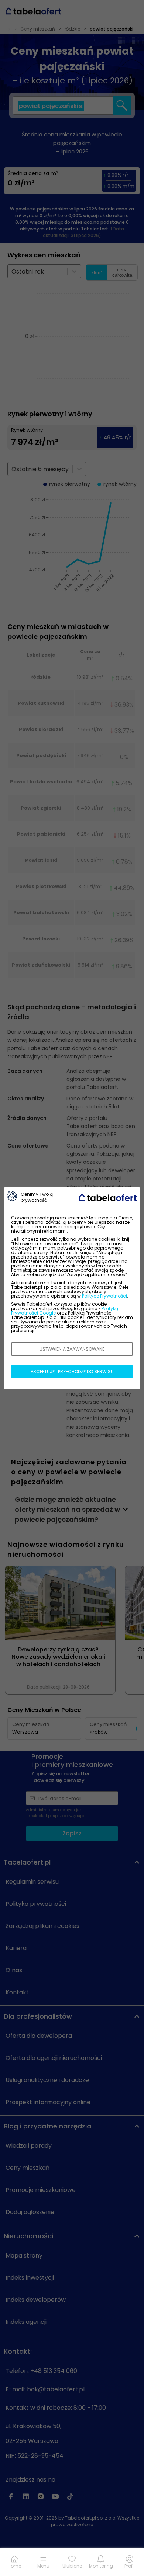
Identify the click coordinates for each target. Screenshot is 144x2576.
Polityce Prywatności (104, 1296)
